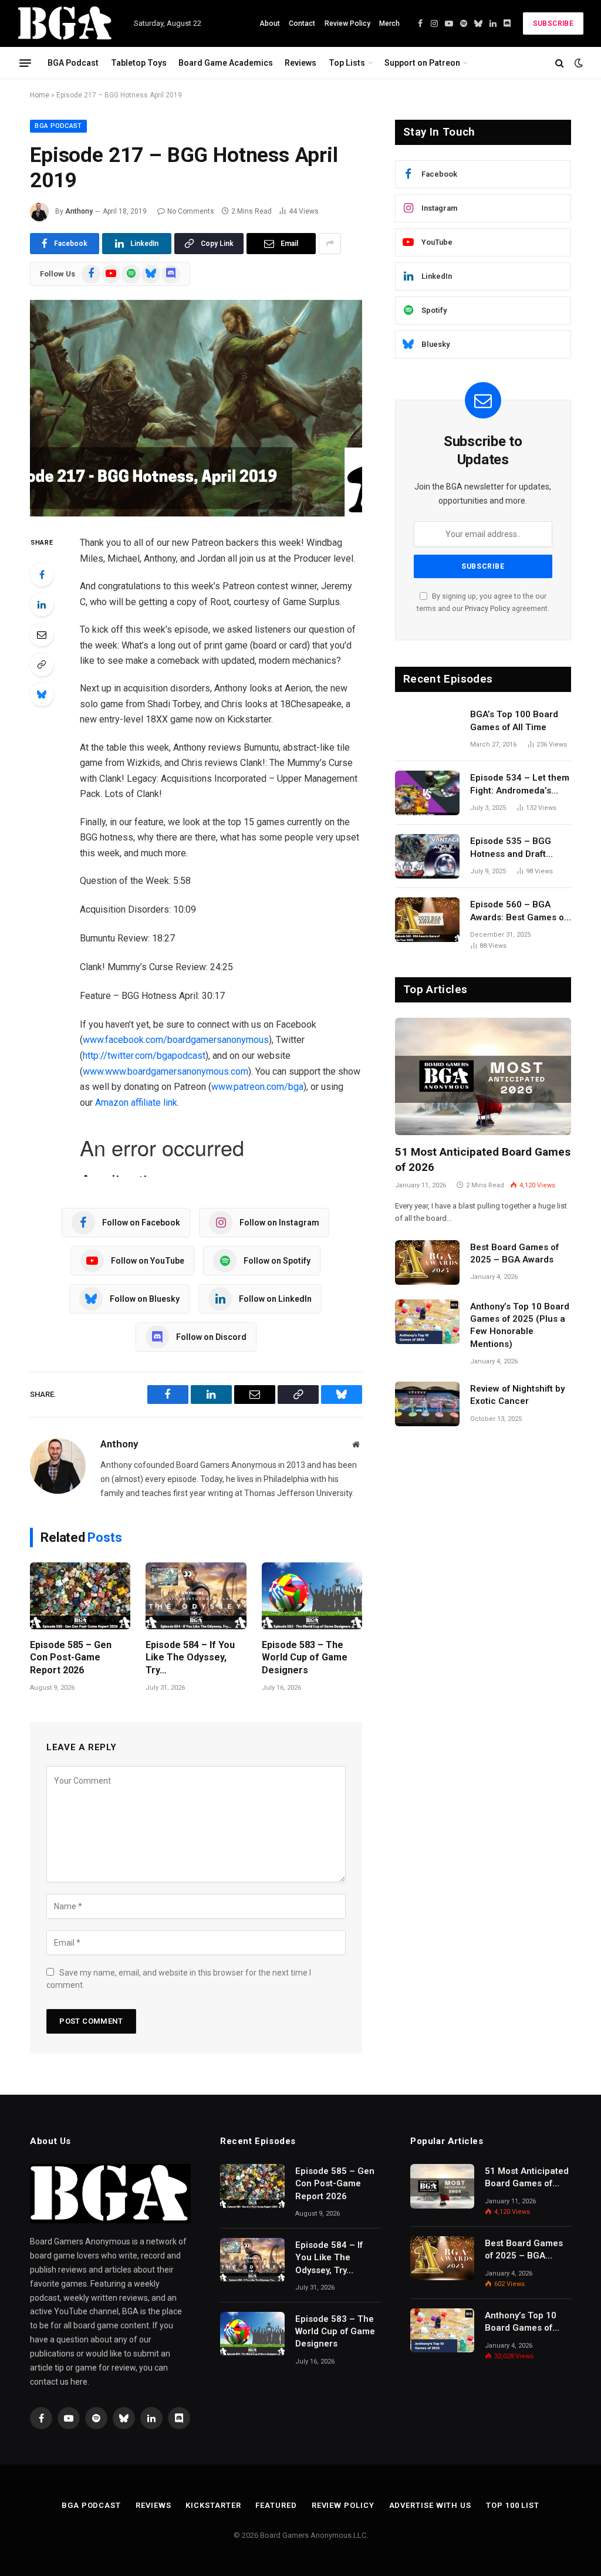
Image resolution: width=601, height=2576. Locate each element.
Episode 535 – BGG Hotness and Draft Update (511, 848)
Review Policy (347, 23)
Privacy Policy (487, 608)
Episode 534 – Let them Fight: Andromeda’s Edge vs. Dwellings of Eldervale (520, 785)
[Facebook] (42, 575)
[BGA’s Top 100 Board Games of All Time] (427, 730)
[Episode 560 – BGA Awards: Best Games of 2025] (427, 920)
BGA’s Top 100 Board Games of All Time (514, 720)
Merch (389, 23)
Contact (302, 23)
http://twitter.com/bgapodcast (144, 1056)
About (270, 23)
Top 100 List (513, 2505)
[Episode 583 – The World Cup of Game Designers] (312, 1596)
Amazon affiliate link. (137, 1103)
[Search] (560, 63)
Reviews (300, 63)
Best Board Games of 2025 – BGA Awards (514, 1253)
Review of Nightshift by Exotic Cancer (517, 1395)
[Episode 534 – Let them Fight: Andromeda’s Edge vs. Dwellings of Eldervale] (427, 793)
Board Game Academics (226, 63)
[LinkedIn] (42, 605)
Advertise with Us (430, 2505)
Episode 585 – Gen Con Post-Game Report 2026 (71, 1658)
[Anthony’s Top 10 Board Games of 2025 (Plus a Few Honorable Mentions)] (427, 1322)
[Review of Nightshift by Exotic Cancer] (427, 1404)
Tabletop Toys (139, 63)
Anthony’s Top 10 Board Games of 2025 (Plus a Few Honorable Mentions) (520, 1325)
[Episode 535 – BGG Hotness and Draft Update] (427, 856)
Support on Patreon (422, 63)
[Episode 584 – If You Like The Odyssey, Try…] (196, 1596)
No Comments (191, 211)
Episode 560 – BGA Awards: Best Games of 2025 (519, 911)
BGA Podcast (73, 63)
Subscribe (553, 23)
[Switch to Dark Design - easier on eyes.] (578, 63)
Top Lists (347, 63)
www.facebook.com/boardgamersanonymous (176, 1040)
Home (40, 95)
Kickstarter (213, 2505)
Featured (276, 2505)
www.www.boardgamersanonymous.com (166, 1071)
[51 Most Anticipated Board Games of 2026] (483, 1076)
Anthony (79, 211)
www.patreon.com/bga (257, 1087)
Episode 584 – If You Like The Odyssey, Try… (190, 1658)
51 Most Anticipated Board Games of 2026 (483, 1159)
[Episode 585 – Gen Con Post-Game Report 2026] (80, 1596)
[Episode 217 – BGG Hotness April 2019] (196, 408)
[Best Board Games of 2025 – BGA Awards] (427, 1262)
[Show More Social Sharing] (330, 244)
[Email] (42, 634)
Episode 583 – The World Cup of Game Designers (305, 1658)
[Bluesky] (42, 694)
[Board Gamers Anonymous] (65, 23)
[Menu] (25, 63)
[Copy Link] (42, 664)
